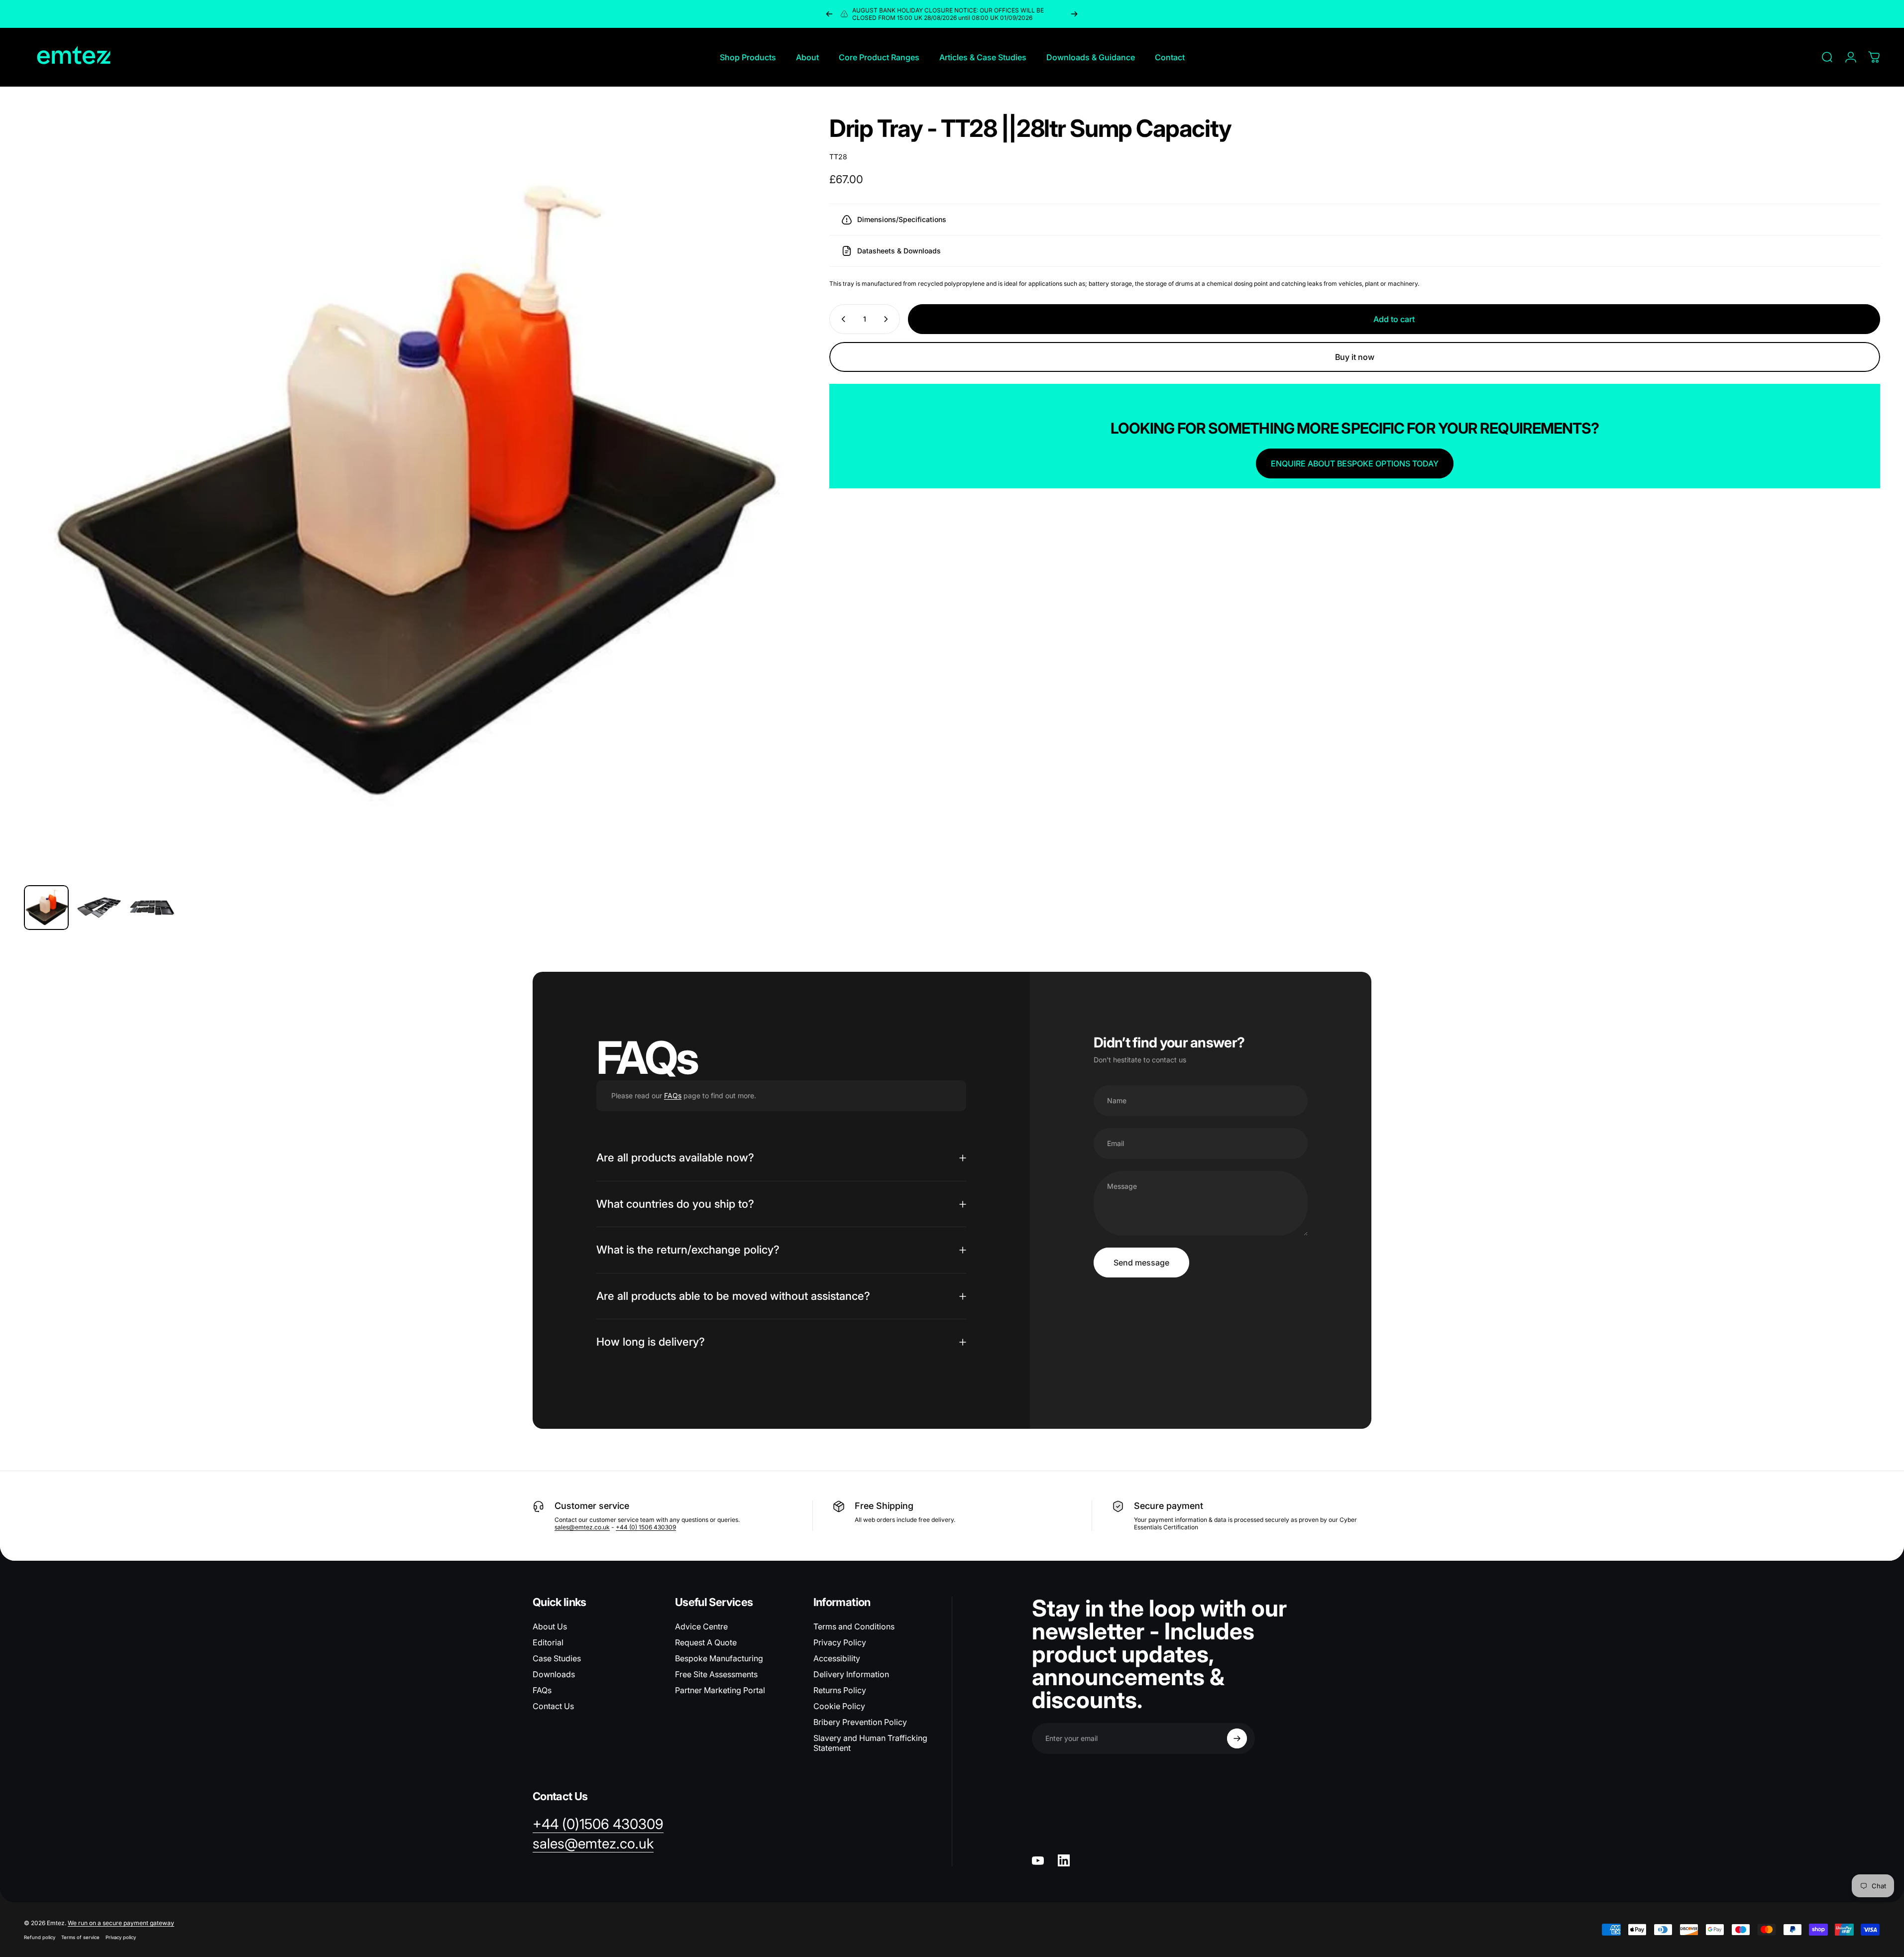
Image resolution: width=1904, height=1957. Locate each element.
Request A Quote (706, 1642)
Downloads (554, 1674)
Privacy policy (121, 1937)
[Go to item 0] (46, 908)
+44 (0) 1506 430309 (646, 1527)
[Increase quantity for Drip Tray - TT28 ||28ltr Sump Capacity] (888, 319)
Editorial (548, 1642)
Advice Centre (701, 1626)
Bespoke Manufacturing (719, 1658)
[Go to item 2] (99, 908)
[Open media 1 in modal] (404, 497)
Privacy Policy (840, 1642)
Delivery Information (851, 1674)
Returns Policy (840, 1690)
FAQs (673, 1095)
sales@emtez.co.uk (582, 1527)
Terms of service (80, 1937)
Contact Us (553, 1706)
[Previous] (829, 14)
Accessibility (837, 1658)
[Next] (1074, 14)
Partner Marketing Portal (720, 1690)
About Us (550, 1626)
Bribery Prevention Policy (860, 1722)
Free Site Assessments (716, 1674)
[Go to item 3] (152, 908)
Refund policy (40, 1937)
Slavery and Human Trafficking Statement (870, 1743)
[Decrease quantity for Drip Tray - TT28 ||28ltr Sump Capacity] (841, 319)
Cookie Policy (839, 1706)
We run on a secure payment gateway (121, 1923)
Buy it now (1355, 357)
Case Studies (557, 1658)
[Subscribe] (1237, 1738)
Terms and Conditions (854, 1626)
